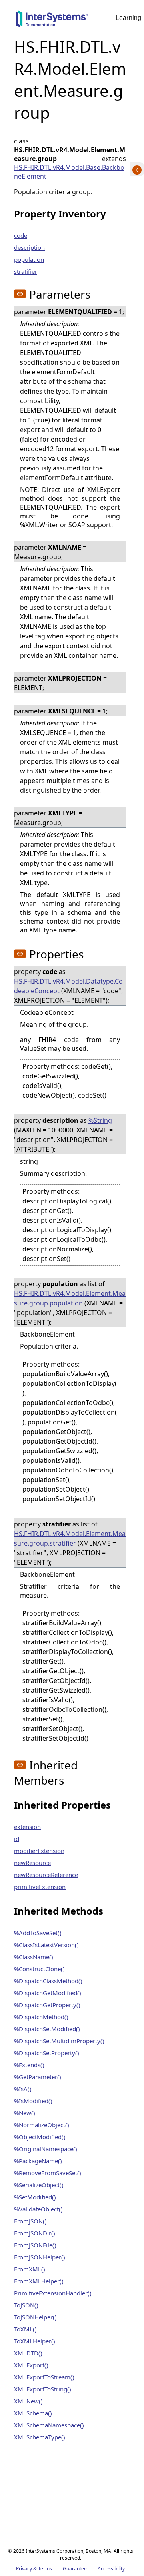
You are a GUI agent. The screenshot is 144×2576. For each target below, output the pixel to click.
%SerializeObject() (39, 2185)
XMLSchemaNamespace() (49, 2425)
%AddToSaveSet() (38, 1933)
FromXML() (30, 2269)
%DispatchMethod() (41, 2017)
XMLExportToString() (43, 2389)
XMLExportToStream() (44, 2377)
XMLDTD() (28, 2353)
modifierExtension (39, 1851)
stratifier (26, 271)
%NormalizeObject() (42, 2125)
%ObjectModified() (40, 2137)
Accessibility (111, 2569)
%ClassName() (34, 1957)
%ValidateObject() (38, 2209)
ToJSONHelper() (35, 2317)
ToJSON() (26, 2305)
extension (27, 1827)
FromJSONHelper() (40, 2257)
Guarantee (75, 2569)
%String (100, 1120)
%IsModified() (33, 2101)
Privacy (24, 2569)
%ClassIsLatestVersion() (46, 1945)
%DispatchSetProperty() (47, 2053)
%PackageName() (38, 2161)
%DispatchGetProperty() (47, 2005)
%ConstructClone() (39, 1969)
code (21, 235)
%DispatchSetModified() (47, 2029)
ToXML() (25, 2329)
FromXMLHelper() (39, 2281)
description (29, 247)
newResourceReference (46, 1875)
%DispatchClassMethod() (48, 1981)
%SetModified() (35, 2197)
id (17, 1839)
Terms (45, 2569)
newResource (32, 1863)
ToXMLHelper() (35, 2341)
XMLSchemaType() (40, 2437)
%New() (25, 2113)
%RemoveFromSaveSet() (48, 2173)
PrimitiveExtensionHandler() (53, 2293)
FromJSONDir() (35, 2233)
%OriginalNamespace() (46, 2149)
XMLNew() (28, 2401)
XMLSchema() (33, 2413)
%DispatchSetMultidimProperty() (59, 2041)
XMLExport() (31, 2365)
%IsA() (23, 2089)
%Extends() (29, 2065)
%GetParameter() (38, 2077)
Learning (128, 18)
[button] (20, 294)
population (29, 259)
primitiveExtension (40, 1887)
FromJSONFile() (35, 2245)
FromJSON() (30, 2221)
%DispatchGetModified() (48, 1993)
